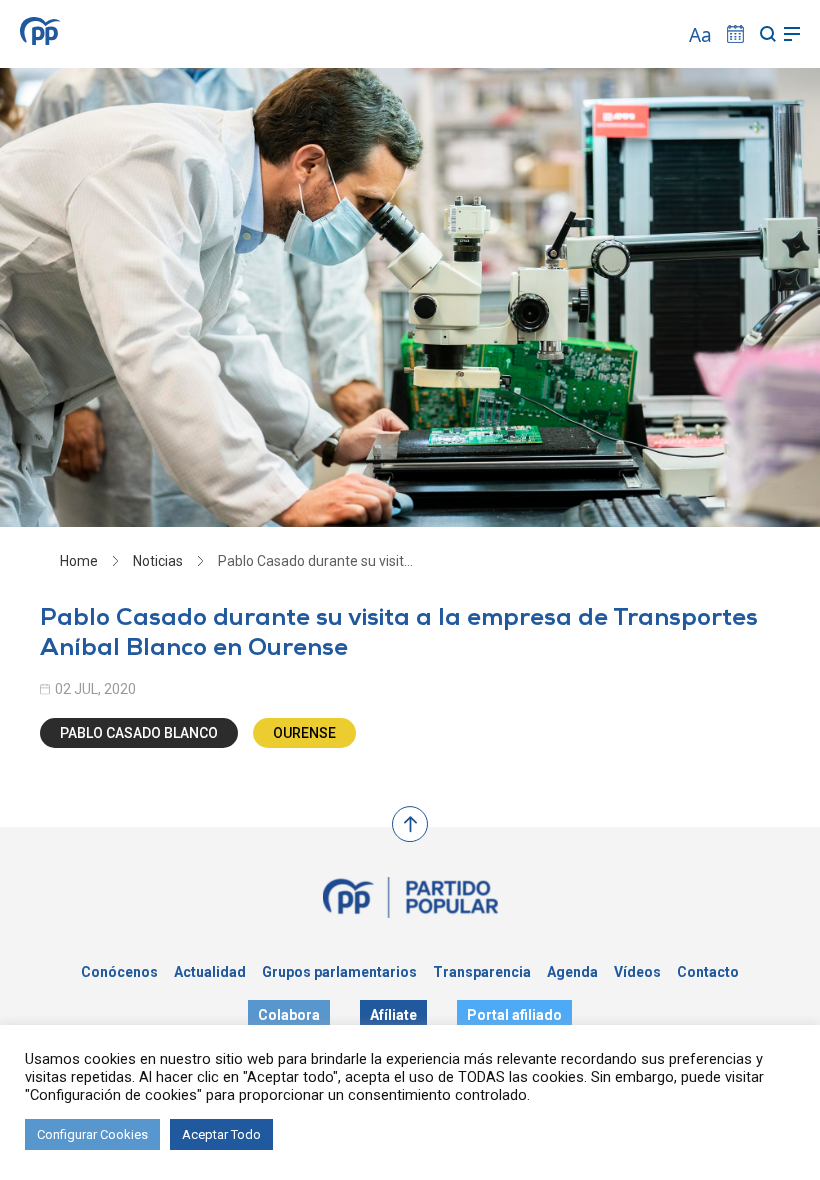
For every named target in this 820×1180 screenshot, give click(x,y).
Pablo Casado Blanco (139, 733)
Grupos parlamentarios (339, 972)
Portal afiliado (514, 1015)
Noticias (158, 561)
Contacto (708, 972)
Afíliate (393, 1015)
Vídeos (637, 972)
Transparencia (482, 972)
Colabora (289, 1015)
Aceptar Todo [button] (221, 1134)
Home (79, 561)
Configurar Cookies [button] (92, 1134)
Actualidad (210, 972)
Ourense (304, 733)
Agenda (572, 972)
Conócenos (119, 972)
